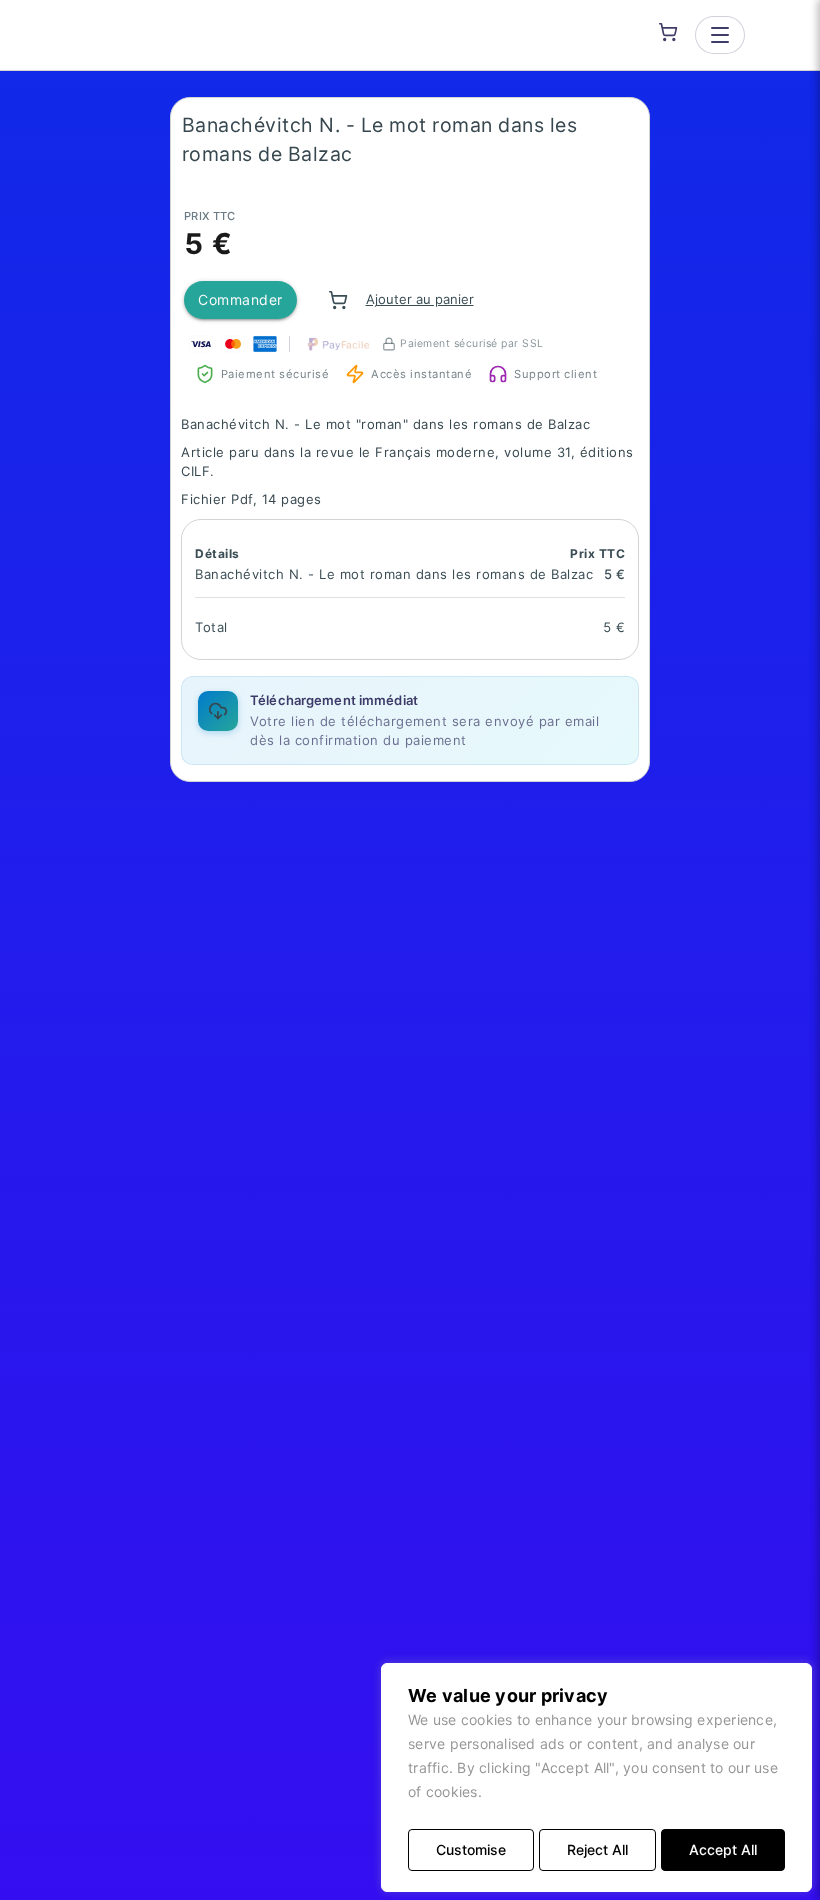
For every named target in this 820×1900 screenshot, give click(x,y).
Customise (471, 1849)
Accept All (723, 1849)
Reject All (597, 1849)
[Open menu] (720, 35)
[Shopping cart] (668, 32)
